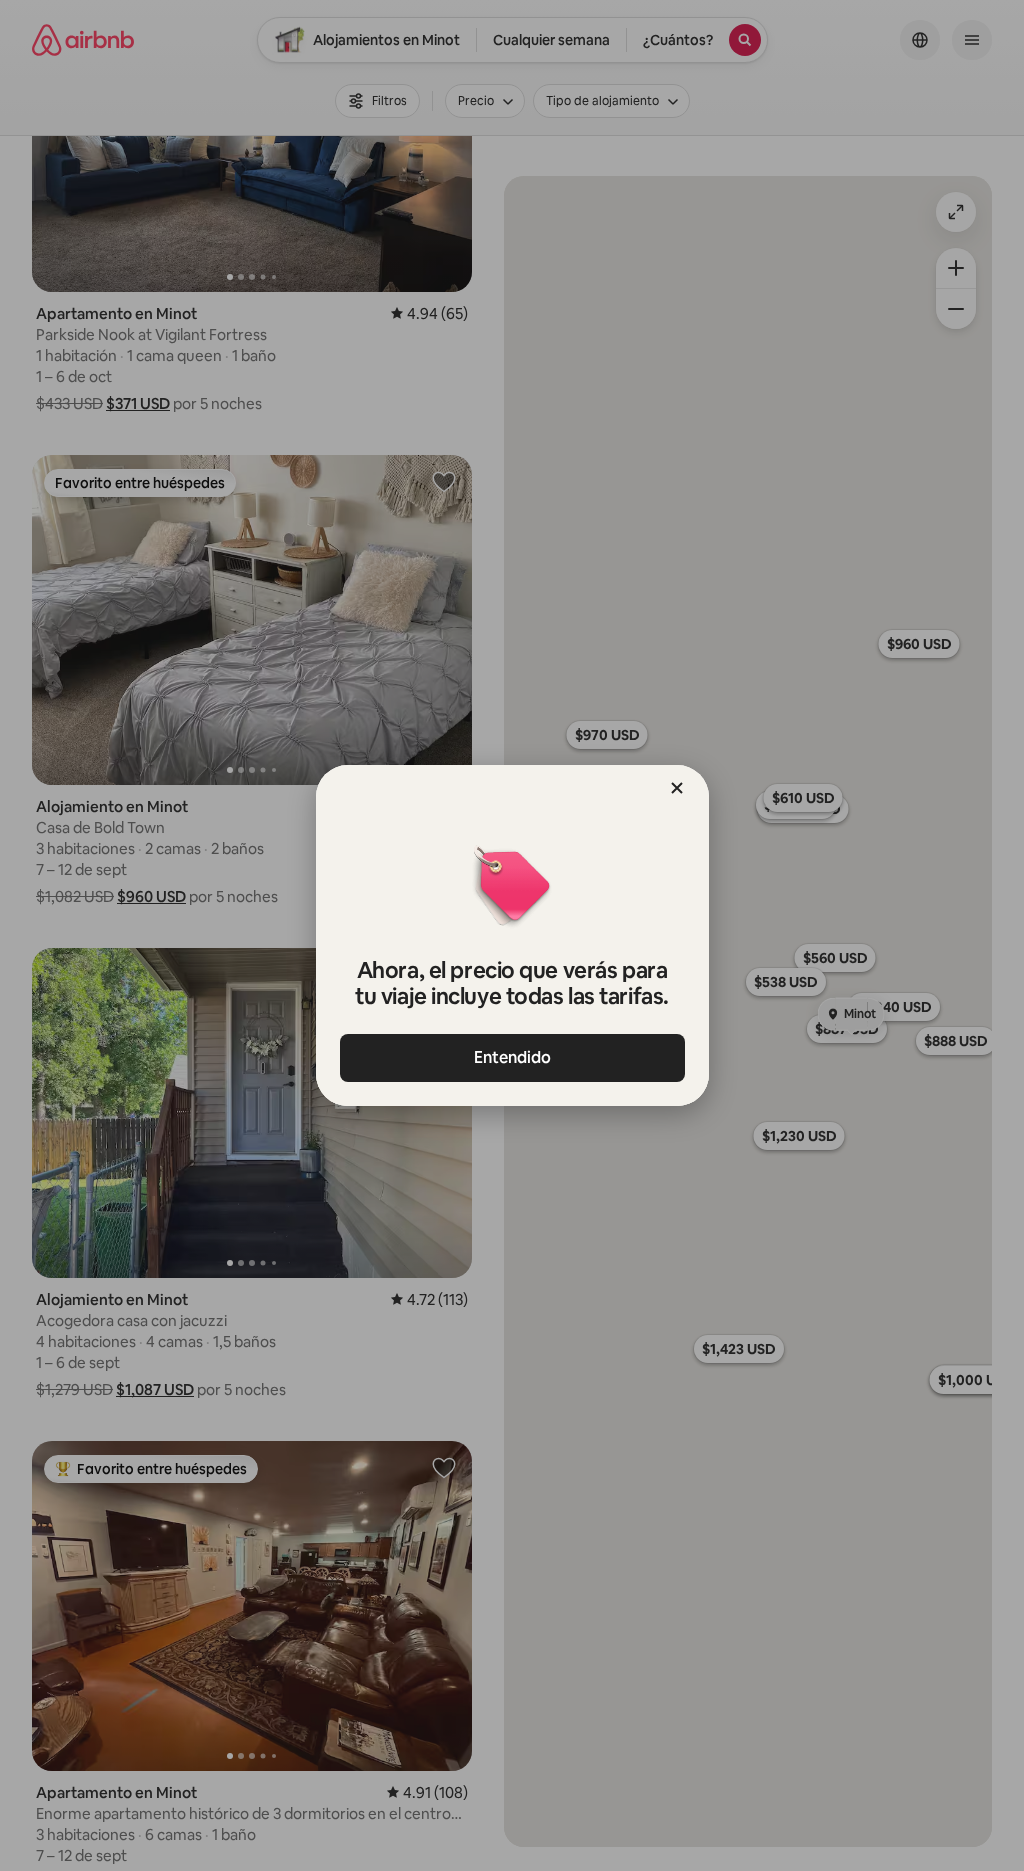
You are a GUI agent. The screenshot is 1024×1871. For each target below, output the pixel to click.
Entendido (512, 1057)
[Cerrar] (677, 788)
